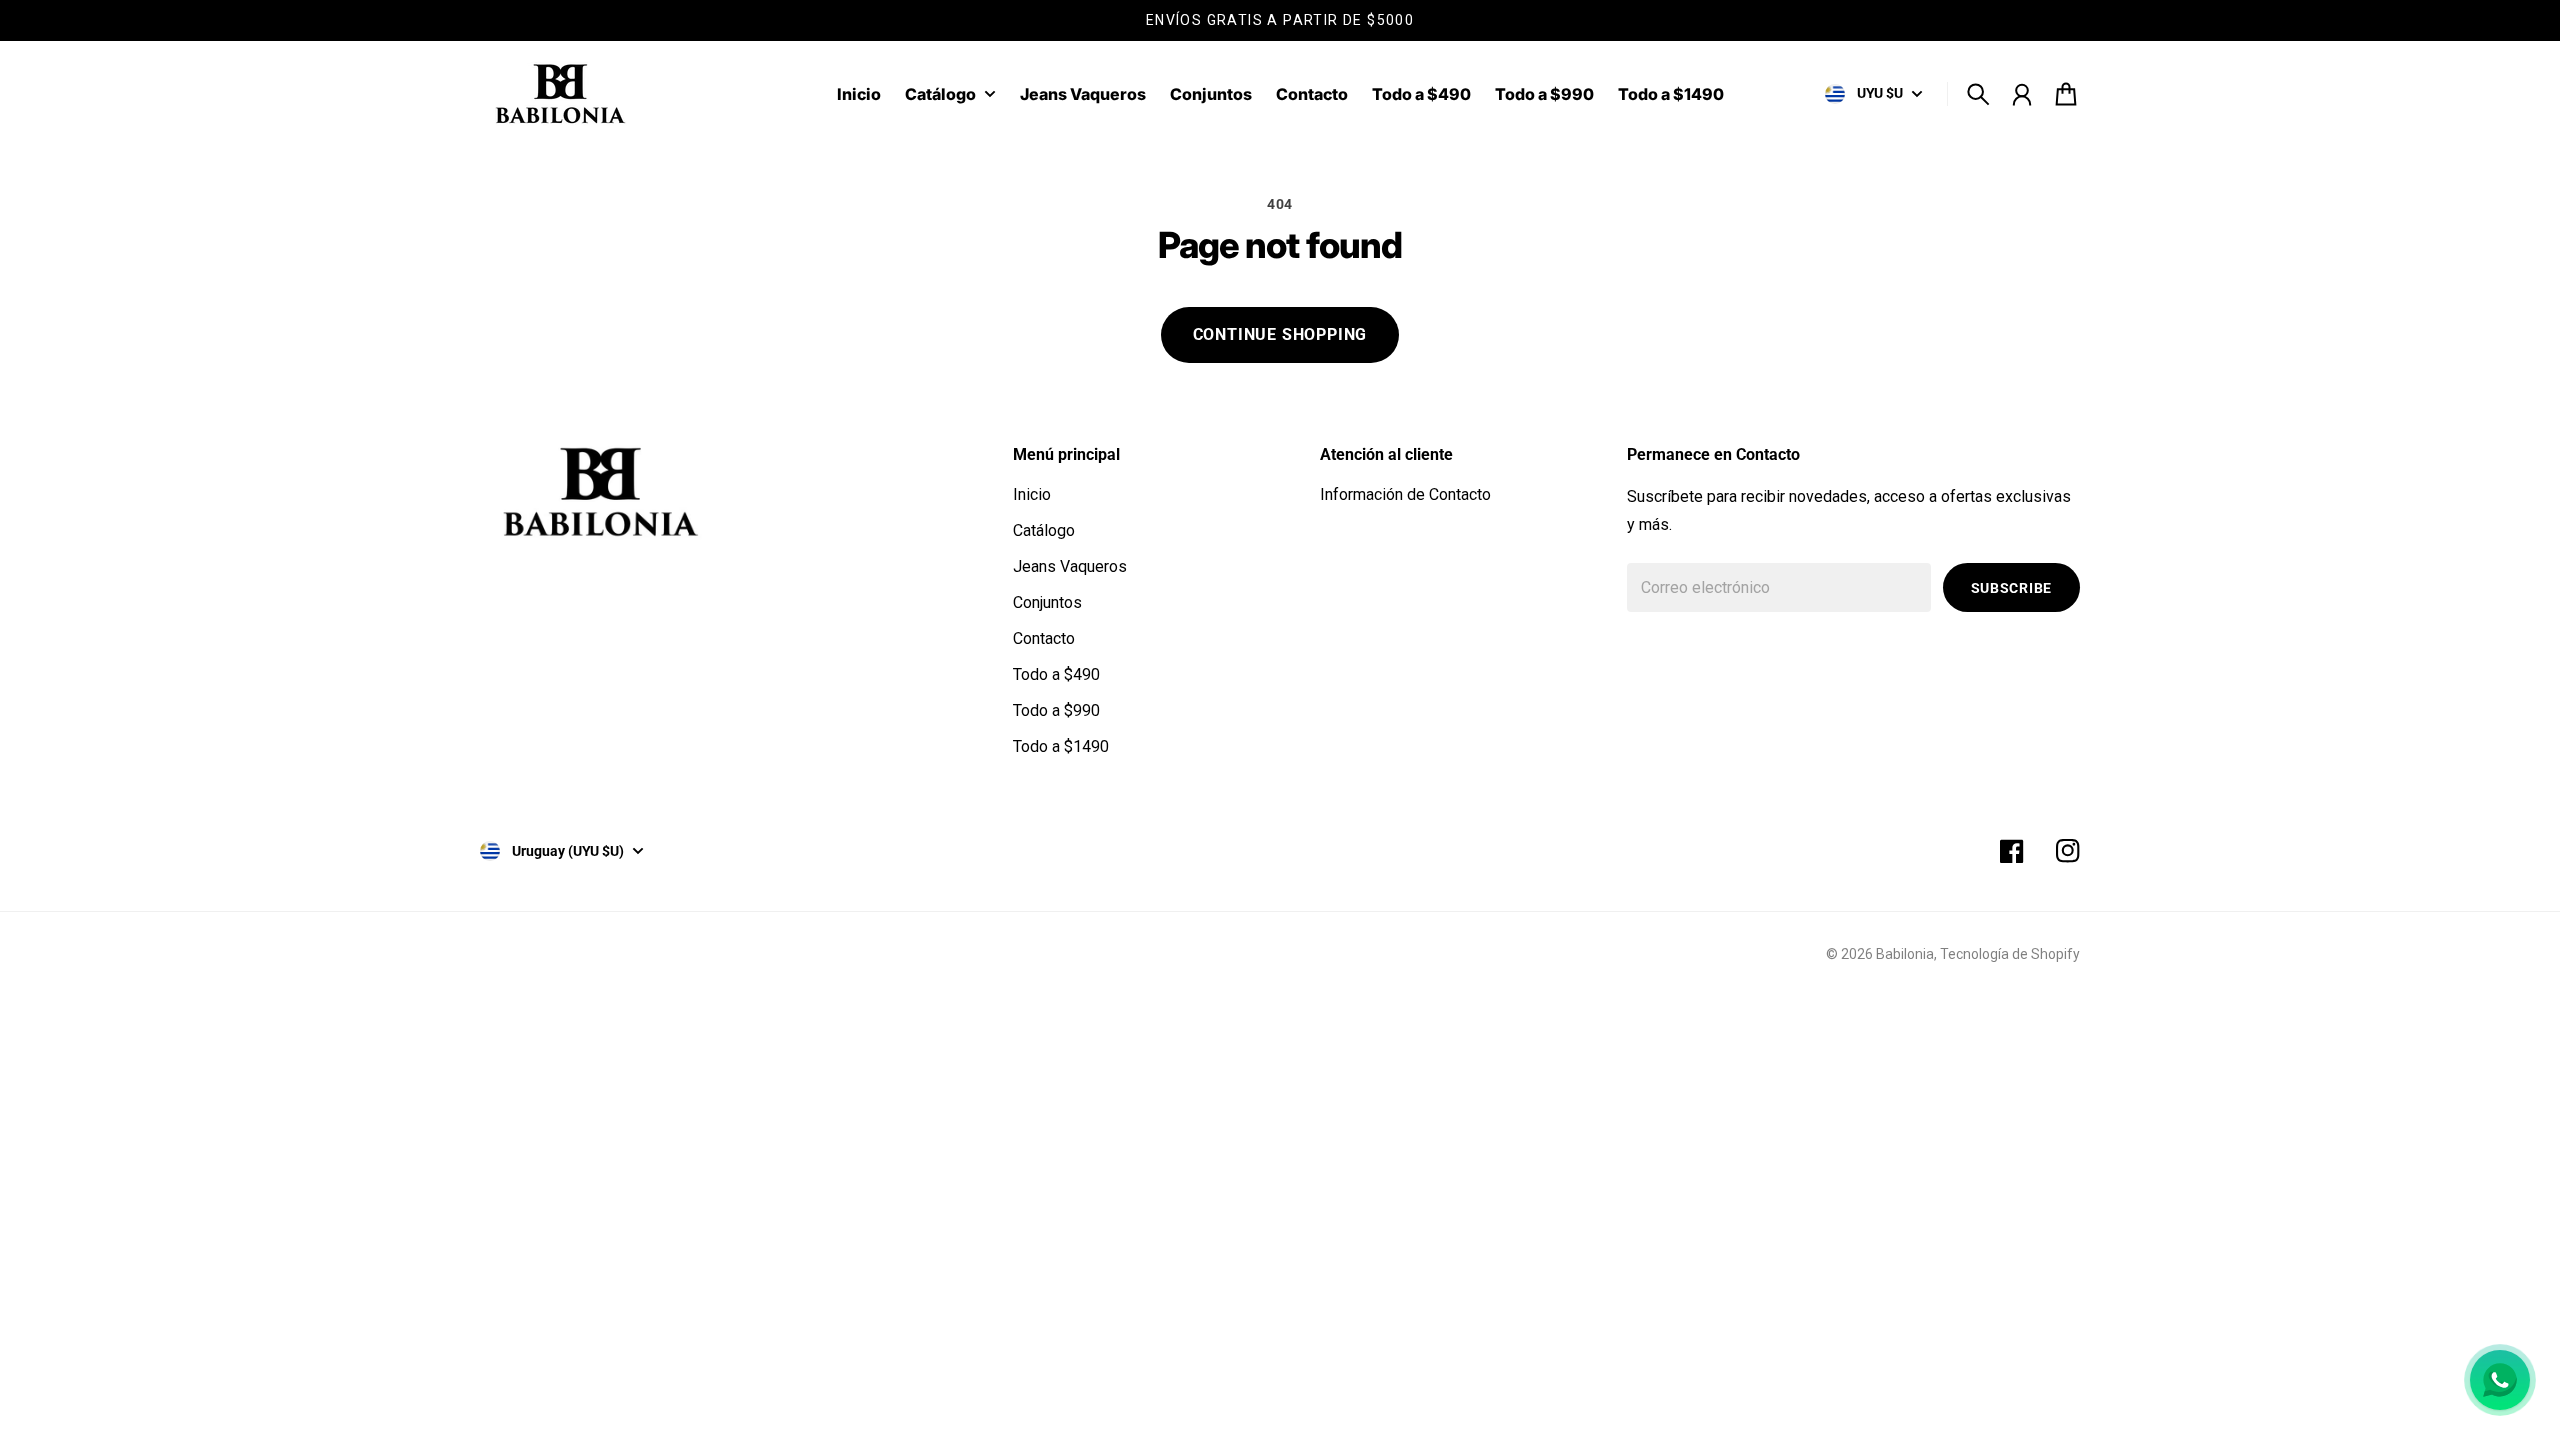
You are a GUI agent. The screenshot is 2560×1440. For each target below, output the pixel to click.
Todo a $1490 (1061, 746)
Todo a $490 (1056, 674)
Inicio (1032, 494)
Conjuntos (1047, 602)
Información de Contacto (1405, 494)
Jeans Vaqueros (1070, 566)
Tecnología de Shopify (2010, 954)
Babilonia (1905, 954)
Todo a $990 (1056, 710)
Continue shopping (1280, 334)
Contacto (1044, 638)
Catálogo (940, 95)
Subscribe (2011, 588)
